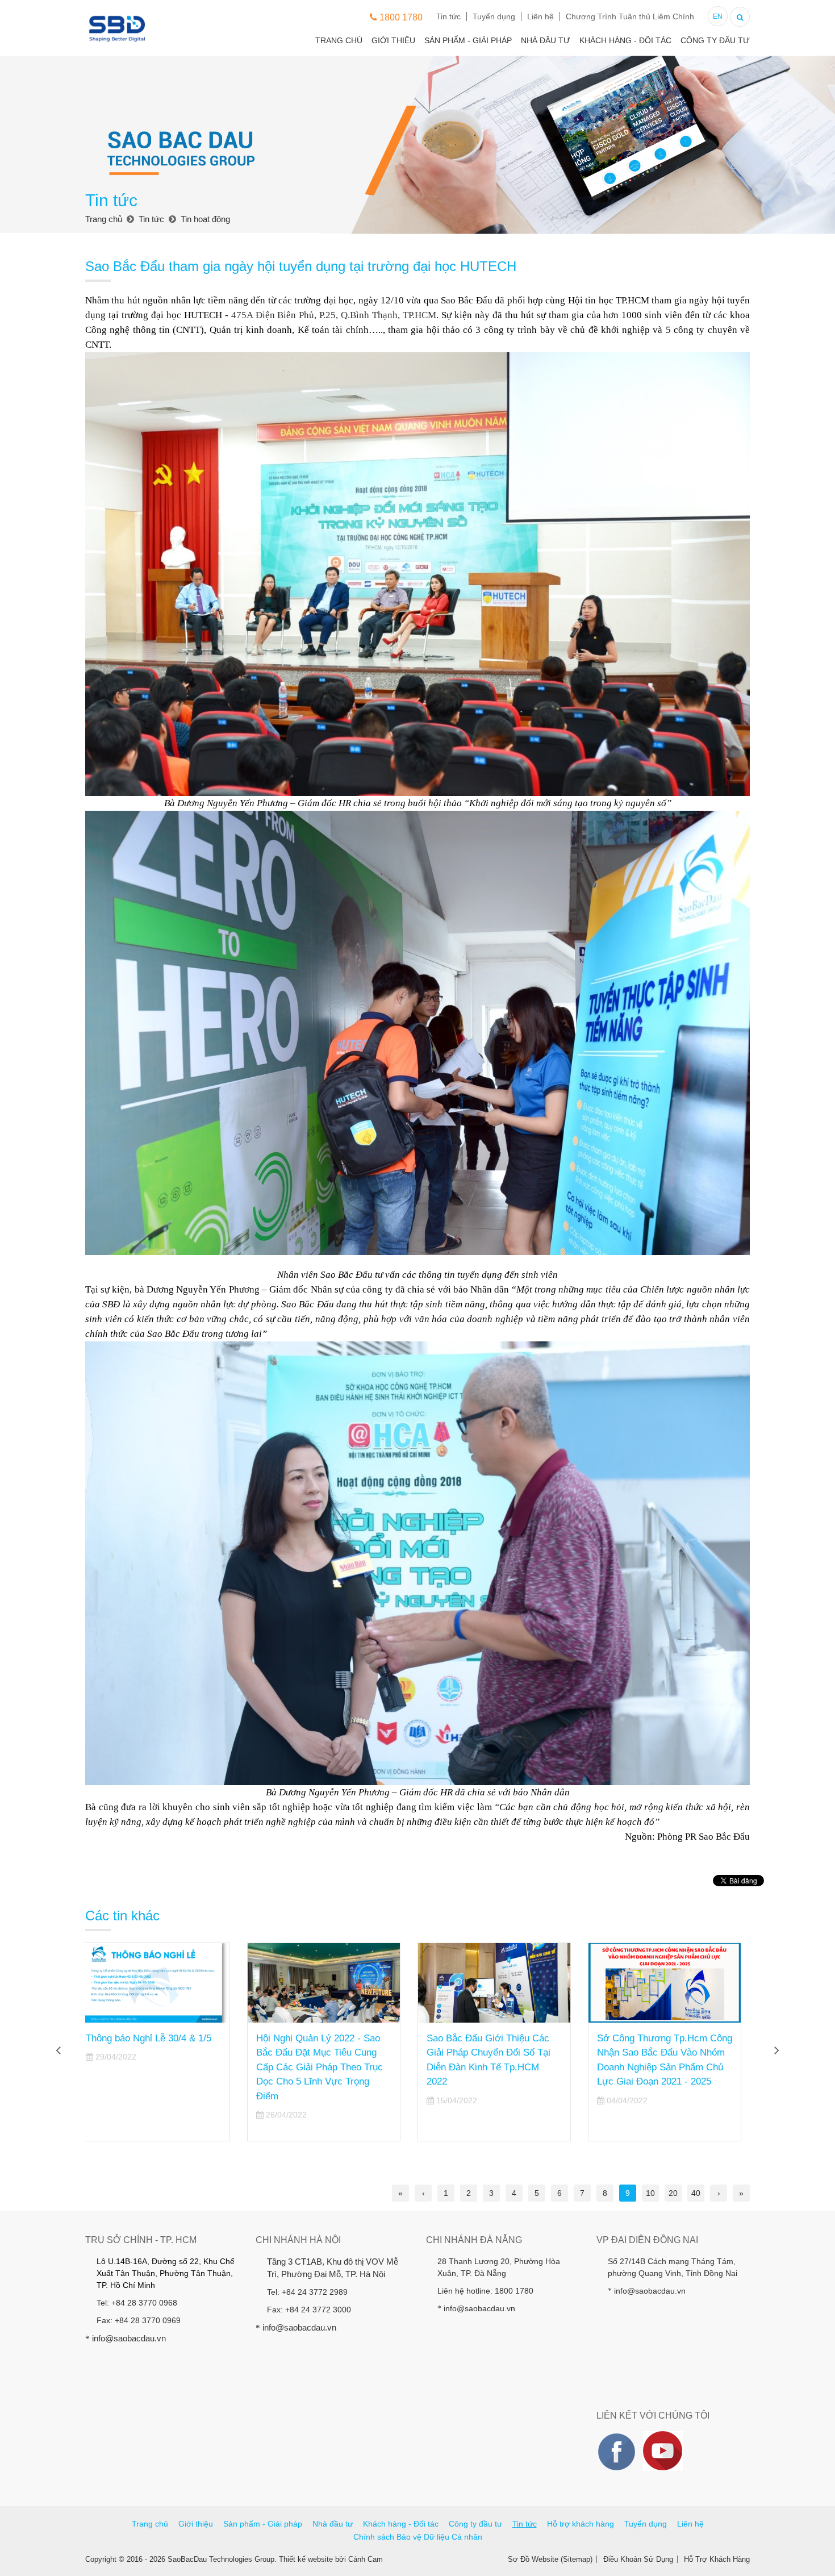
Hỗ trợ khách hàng (581, 2524)
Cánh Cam (366, 2559)
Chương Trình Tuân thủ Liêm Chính (630, 16)
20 (673, 2193)
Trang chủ (339, 40)
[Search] (740, 16)
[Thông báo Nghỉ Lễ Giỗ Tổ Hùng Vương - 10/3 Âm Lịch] (673, 1983)
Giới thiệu (393, 40)
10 (650, 2193)
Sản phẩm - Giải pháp (468, 40)
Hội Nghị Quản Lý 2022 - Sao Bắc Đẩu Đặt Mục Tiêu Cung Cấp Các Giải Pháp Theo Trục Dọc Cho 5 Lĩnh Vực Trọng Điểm (158, 2067)
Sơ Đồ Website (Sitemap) (550, 2559)
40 (696, 2193)
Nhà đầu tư (546, 40)
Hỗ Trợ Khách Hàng (717, 2559)
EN (718, 16)
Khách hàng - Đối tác (625, 40)
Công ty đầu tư (715, 40)
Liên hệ (540, 16)
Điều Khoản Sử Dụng (638, 2559)
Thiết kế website (306, 2559)
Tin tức (448, 16)
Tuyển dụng (494, 16)
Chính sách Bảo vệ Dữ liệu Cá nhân (418, 2537)
